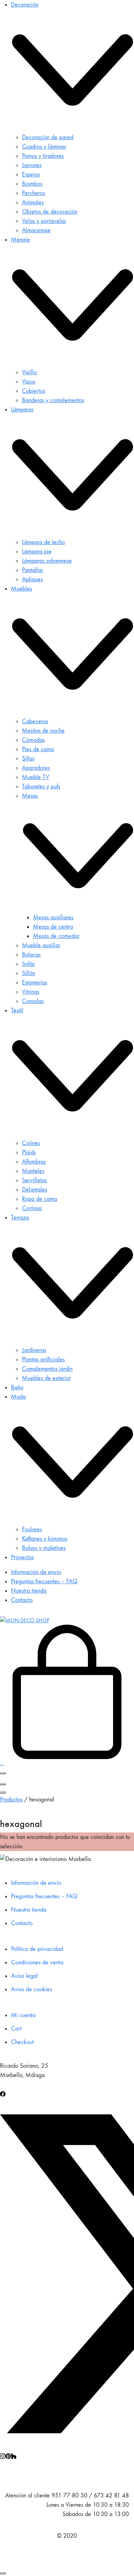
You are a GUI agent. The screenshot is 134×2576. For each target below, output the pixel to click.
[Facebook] (3, 2093)
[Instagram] (3, 2455)
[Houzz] (14, 2455)
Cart (16, 2029)
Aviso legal (24, 1976)
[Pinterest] (8, 2455)
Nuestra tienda (29, 1910)
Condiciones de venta (37, 1962)
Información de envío (36, 1883)
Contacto (22, 1923)
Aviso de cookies (31, 1989)
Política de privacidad (37, 1949)
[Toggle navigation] (3, 1773)
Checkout (22, 2042)
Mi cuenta (23, 2015)
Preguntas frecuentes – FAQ (44, 1896)
